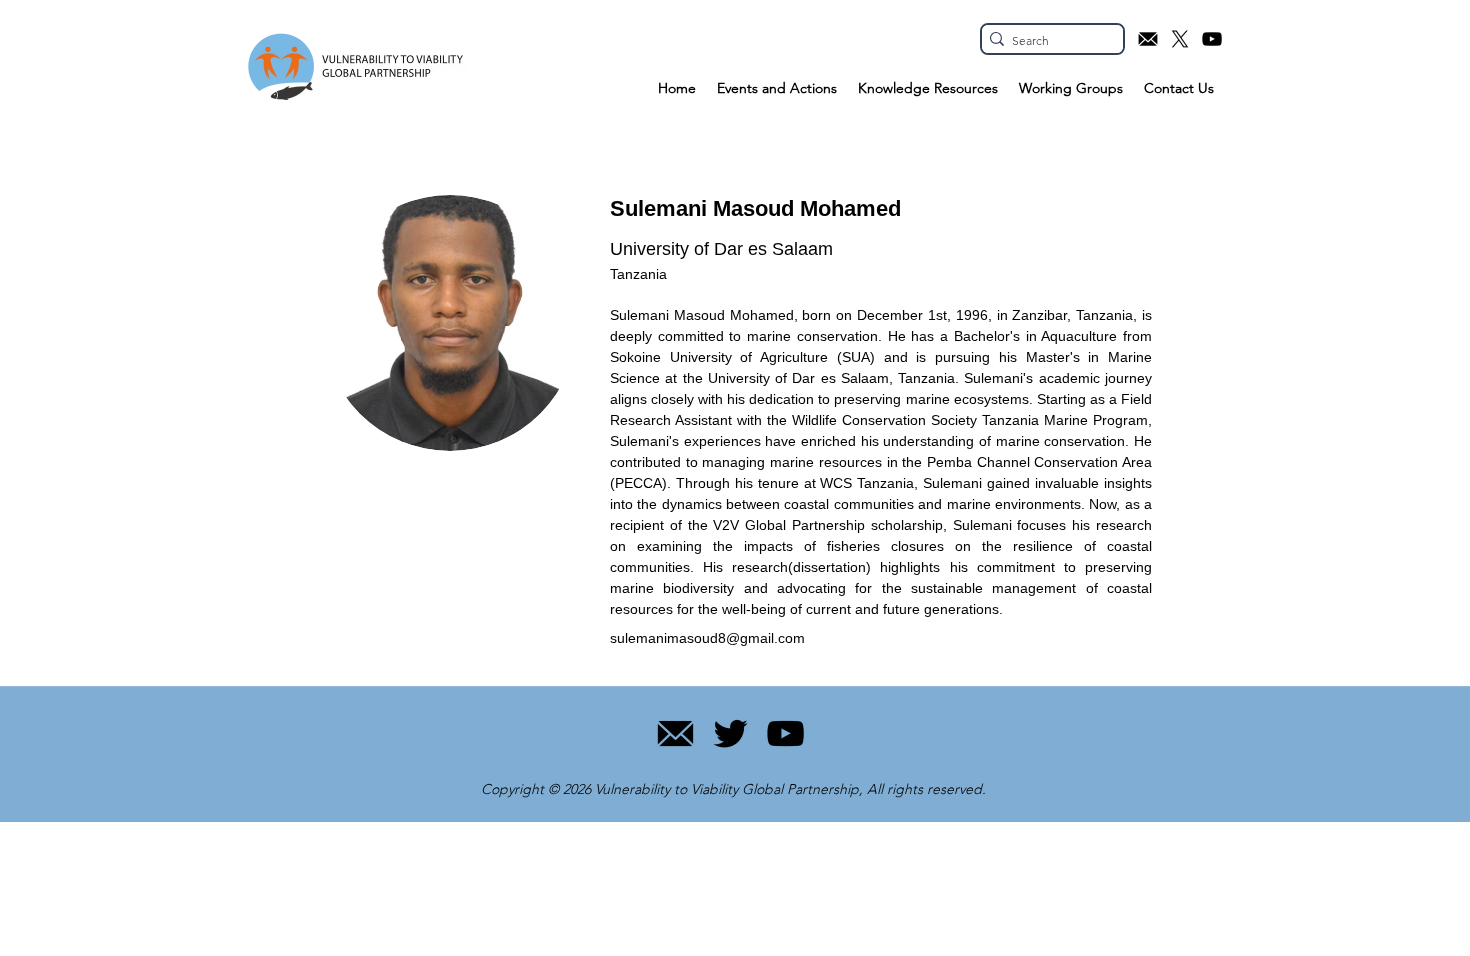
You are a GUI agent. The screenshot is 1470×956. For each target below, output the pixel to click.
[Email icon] (1148, 39)
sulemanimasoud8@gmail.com (707, 638)
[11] (675, 733)
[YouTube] (785, 733)
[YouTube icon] (1212, 39)
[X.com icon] (1180, 39)
